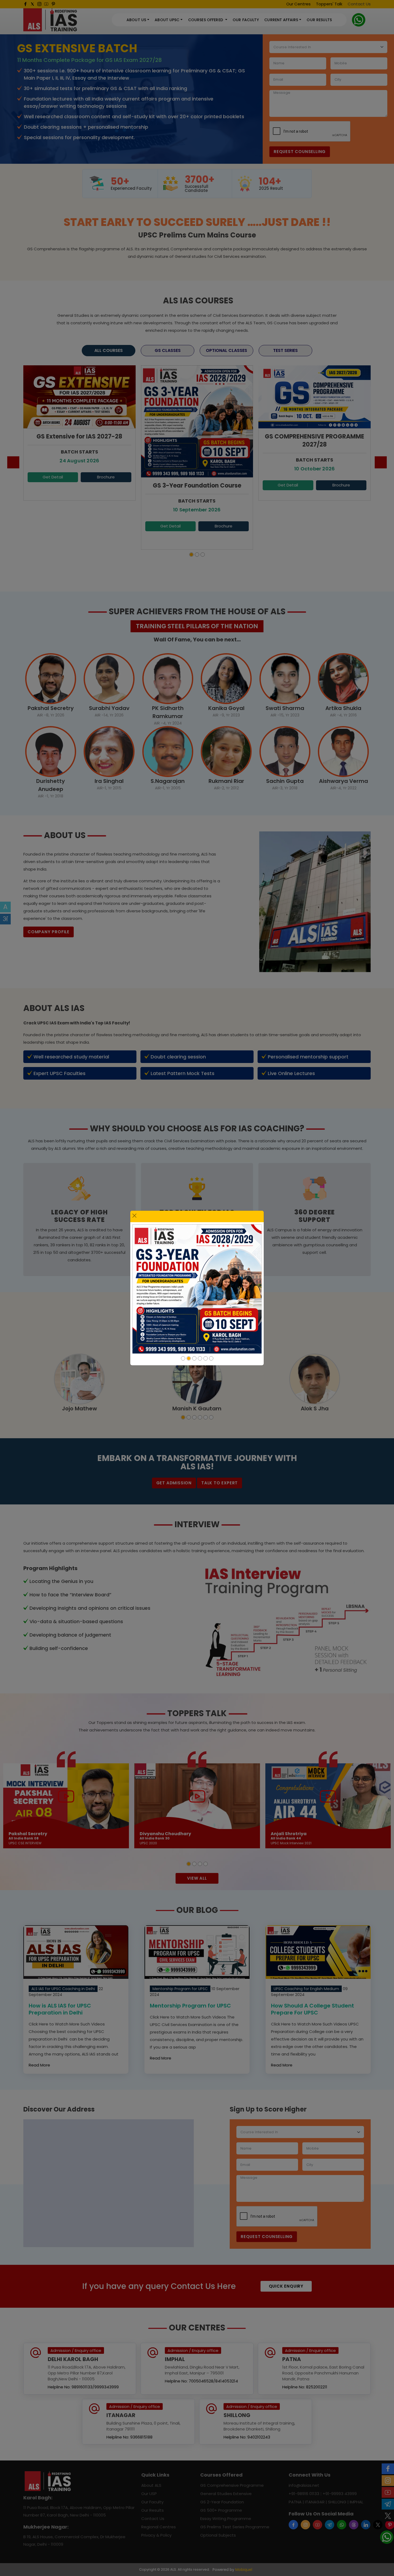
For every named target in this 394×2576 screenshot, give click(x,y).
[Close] (134, 1216)
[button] (183, 1358)
